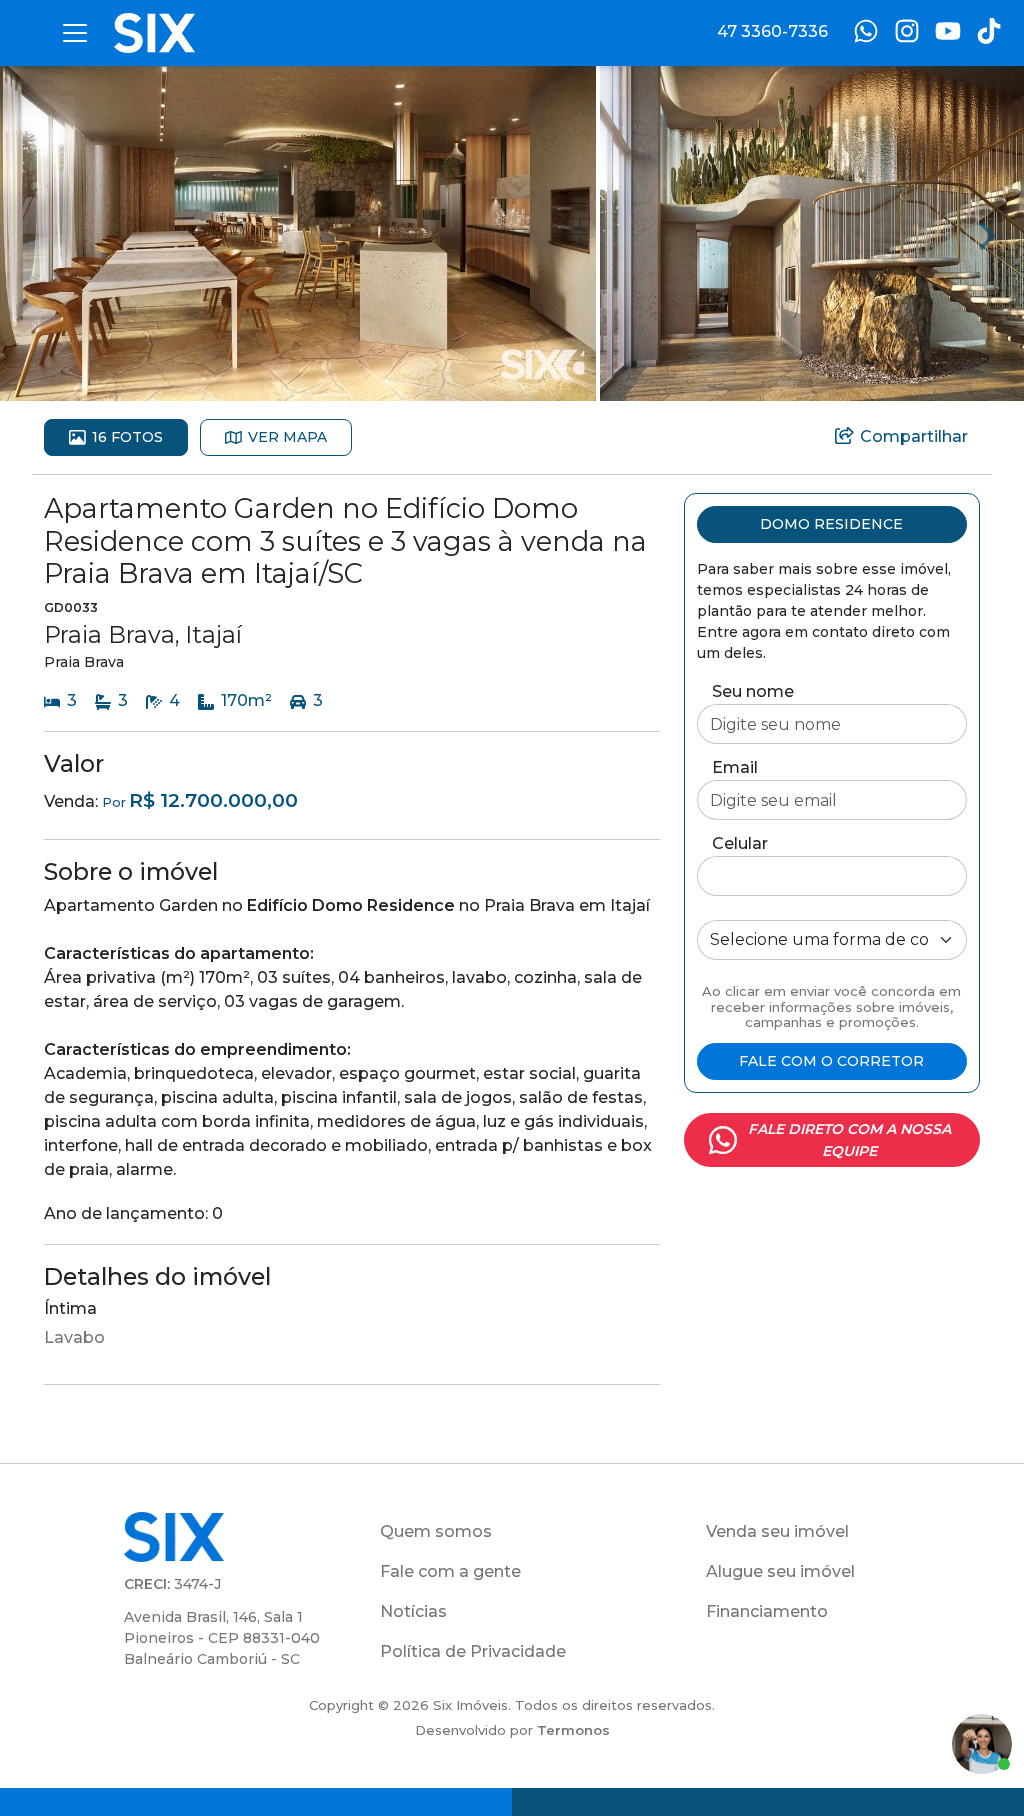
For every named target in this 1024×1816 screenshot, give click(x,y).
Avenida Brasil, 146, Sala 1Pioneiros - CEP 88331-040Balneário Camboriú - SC (222, 1638)
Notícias (413, 1611)
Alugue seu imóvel (780, 1571)
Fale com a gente (450, 1571)
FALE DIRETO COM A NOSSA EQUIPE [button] (849, 1140)
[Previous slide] (36, 234)
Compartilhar (914, 436)
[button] (298, 232)
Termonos (573, 1730)
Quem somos (436, 1531)
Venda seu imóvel (777, 1531)
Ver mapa (287, 437)
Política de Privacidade (473, 1651)
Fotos (127, 437)
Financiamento (767, 1611)
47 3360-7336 (772, 31)
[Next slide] (988, 234)
